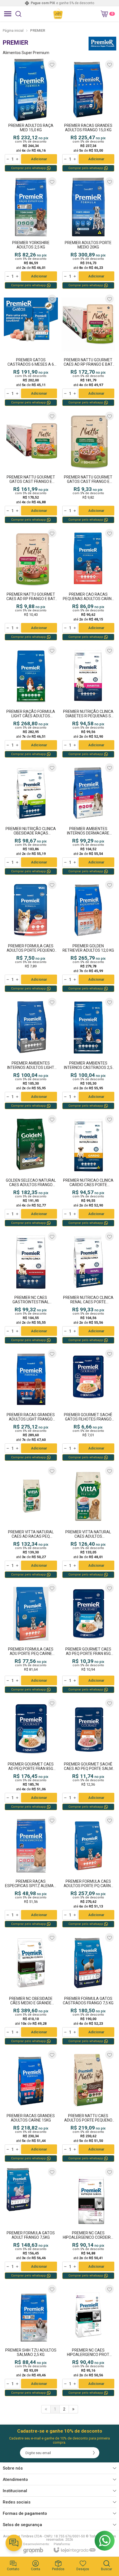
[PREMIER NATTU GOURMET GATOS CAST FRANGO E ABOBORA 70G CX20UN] (31, 467)
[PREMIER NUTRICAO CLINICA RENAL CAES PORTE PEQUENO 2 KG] (88, 1288)
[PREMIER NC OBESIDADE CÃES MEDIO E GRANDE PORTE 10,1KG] (31, 1989)
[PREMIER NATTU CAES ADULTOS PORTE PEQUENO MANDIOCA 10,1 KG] (88, 2106)
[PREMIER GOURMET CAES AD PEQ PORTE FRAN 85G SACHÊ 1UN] (88, 1638)
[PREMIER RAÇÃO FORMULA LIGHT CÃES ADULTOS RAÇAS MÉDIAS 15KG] (31, 702)
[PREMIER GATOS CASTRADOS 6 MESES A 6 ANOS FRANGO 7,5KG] (31, 350)
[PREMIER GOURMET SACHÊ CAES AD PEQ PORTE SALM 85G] (88, 1754)
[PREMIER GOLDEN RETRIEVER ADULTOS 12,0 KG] (88, 936)
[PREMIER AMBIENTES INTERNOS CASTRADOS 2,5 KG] (88, 1053)
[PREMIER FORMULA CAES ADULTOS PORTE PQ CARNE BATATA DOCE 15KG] (88, 1871)
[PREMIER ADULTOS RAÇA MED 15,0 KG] (31, 116)
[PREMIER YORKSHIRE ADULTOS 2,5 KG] (31, 233)
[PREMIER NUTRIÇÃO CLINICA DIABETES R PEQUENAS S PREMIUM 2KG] (88, 702)
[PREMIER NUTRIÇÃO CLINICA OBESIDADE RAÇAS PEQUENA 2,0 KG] (31, 819)
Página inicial (13, 30)
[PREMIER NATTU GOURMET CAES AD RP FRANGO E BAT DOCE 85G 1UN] (31, 584)
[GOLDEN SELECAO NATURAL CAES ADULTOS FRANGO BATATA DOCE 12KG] (31, 1170)
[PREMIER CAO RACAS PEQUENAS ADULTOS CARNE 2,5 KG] (88, 584)
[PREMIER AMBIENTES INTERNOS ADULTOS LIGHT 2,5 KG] (31, 1053)
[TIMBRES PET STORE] (58, 14)
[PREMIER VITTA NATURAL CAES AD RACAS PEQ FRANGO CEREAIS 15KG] (31, 1522)
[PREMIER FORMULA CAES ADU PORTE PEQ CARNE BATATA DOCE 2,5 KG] (31, 1638)
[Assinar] (94, 2453)
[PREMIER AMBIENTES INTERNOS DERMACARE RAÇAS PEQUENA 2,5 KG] (88, 819)
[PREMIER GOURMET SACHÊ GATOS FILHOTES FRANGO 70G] (88, 1405)
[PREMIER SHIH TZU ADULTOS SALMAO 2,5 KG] (31, 2340)
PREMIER (38, 30)
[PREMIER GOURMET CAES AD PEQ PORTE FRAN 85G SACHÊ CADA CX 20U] (31, 1754)
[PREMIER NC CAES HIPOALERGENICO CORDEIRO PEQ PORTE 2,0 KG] (88, 2223)
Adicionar (39, 159)
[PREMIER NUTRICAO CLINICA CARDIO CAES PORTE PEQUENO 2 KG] (88, 1170)
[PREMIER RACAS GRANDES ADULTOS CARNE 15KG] (31, 2106)
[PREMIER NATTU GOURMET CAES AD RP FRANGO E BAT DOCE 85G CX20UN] (88, 350)
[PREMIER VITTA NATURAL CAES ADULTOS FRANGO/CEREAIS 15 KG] (88, 1522)
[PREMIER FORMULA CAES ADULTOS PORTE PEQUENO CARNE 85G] (31, 936)
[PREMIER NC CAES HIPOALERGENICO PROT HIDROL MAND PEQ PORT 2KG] (88, 2340)
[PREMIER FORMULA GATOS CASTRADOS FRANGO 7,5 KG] (88, 1989)
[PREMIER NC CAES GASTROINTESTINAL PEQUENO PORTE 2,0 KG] (31, 1288)
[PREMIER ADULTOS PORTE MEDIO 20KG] (88, 233)
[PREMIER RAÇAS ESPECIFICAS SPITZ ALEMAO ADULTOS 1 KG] (31, 1871)
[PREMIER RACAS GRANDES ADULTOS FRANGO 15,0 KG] (88, 116)
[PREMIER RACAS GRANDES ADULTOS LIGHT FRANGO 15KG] (31, 1405)
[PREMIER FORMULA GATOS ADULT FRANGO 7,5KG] (31, 2223)
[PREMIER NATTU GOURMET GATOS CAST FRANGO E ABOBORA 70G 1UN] (88, 467)
